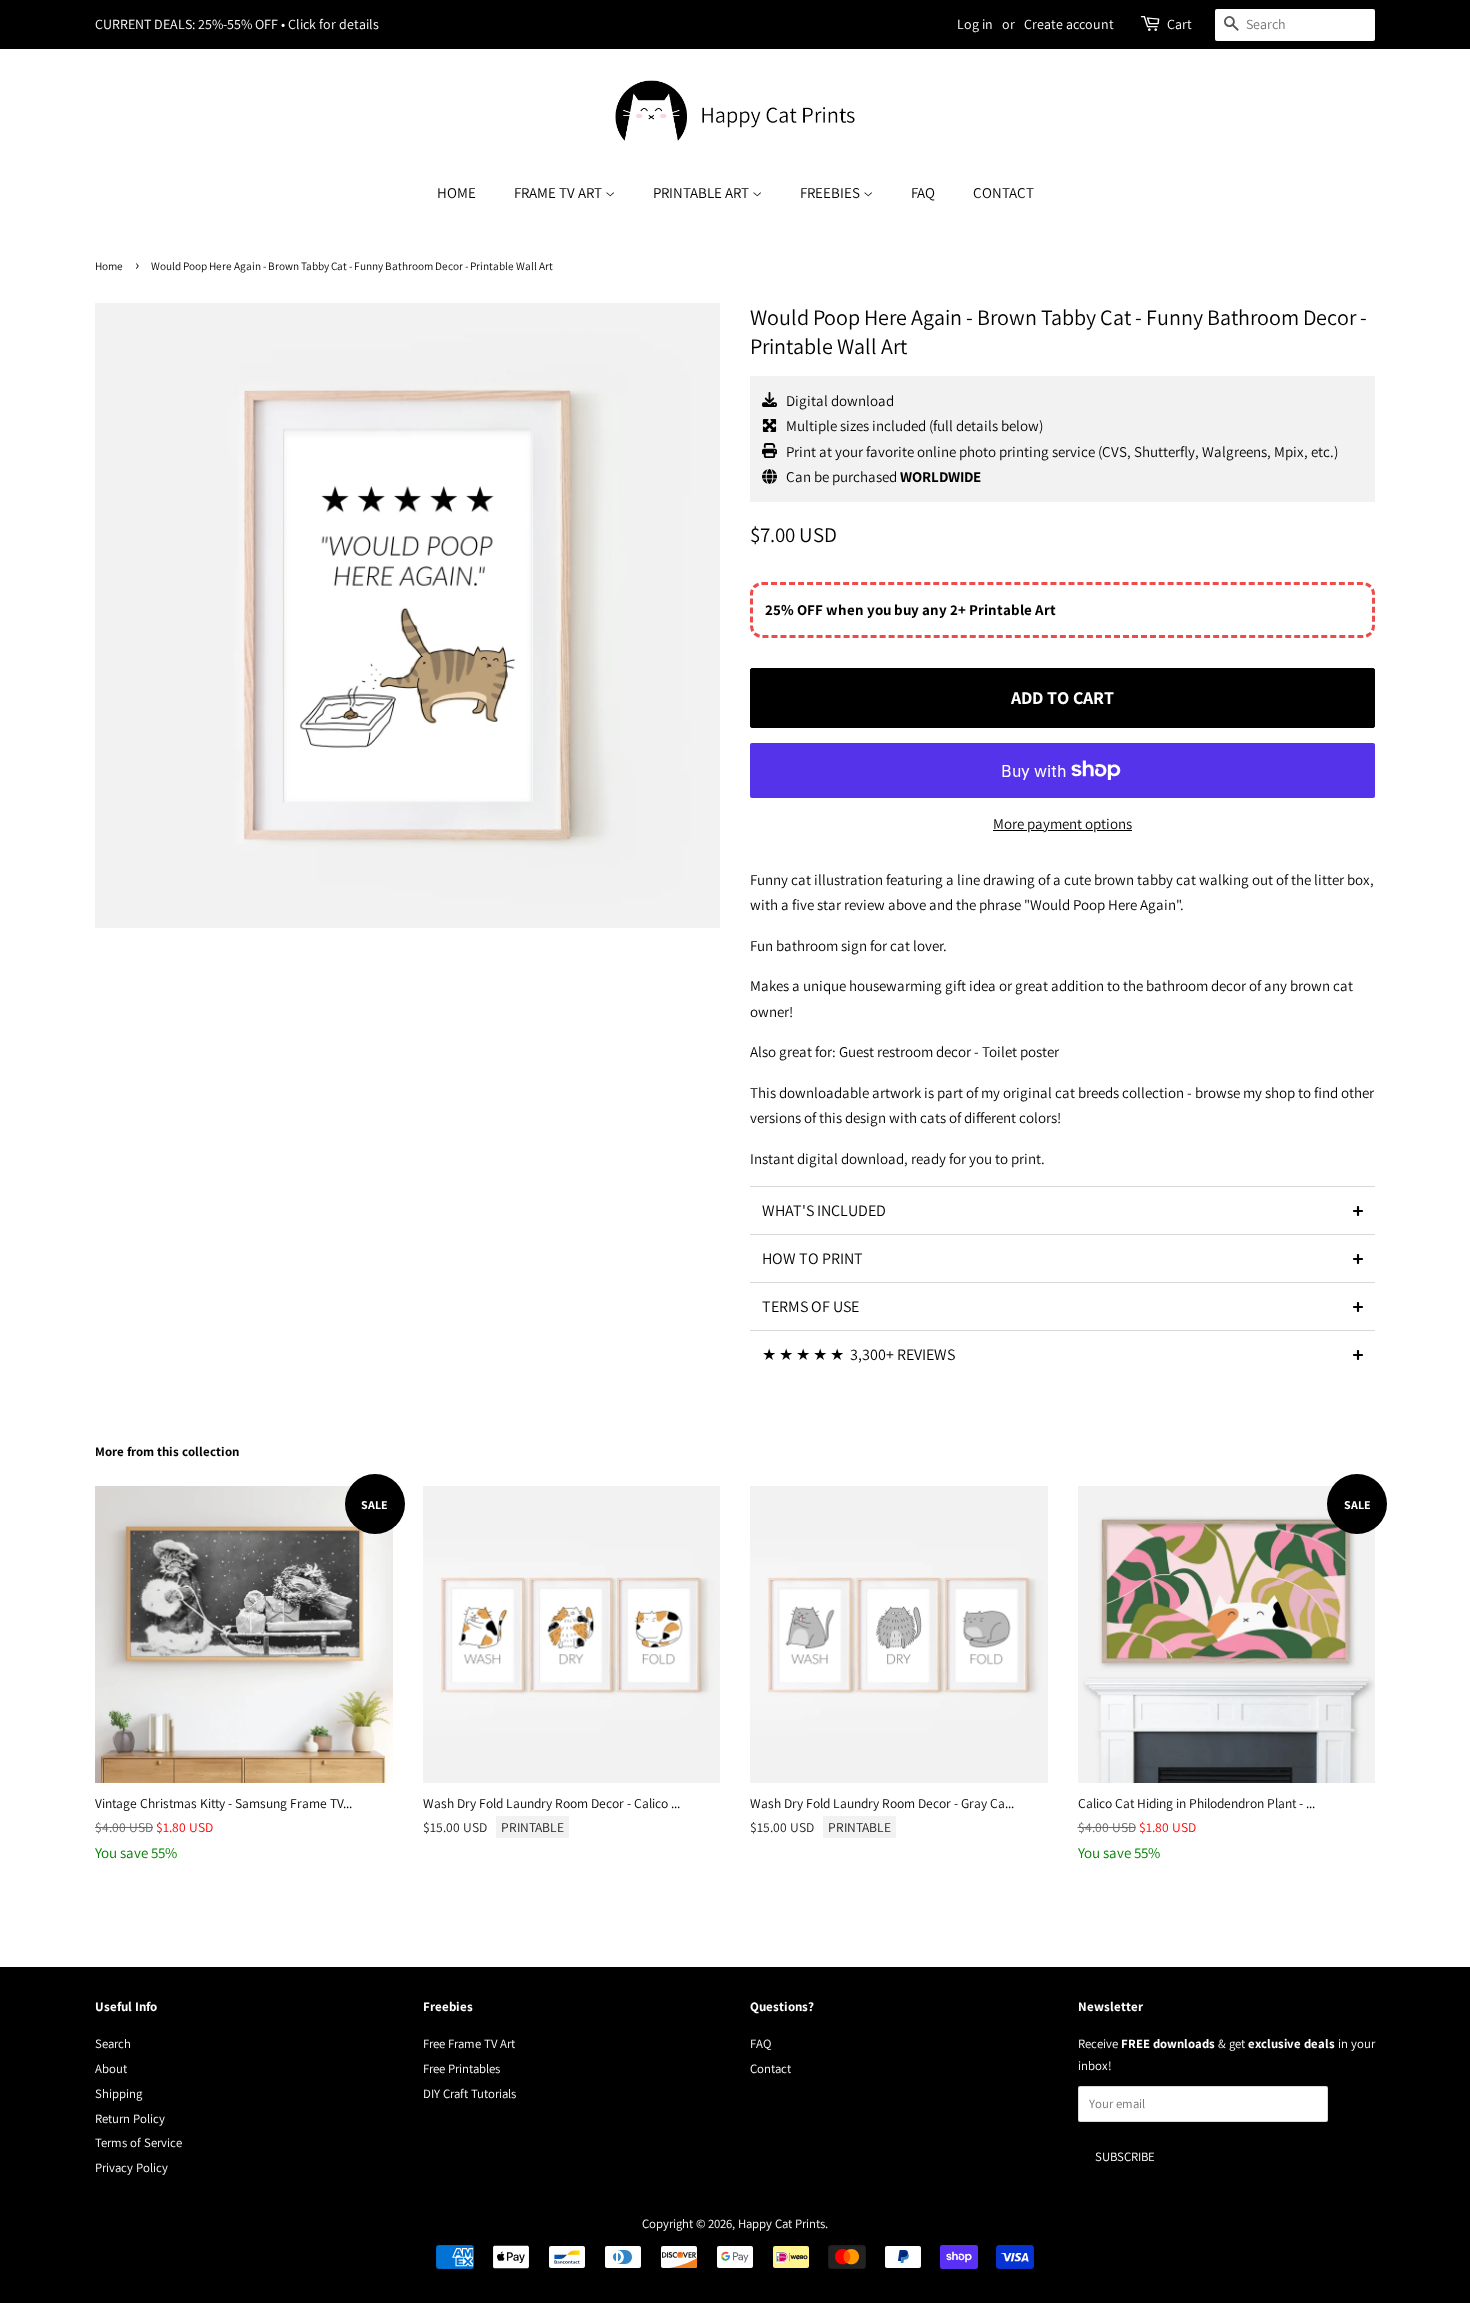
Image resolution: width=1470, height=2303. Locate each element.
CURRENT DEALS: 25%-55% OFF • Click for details (237, 24)
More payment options (1062, 823)
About (111, 2068)
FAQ (923, 192)
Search (113, 2043)
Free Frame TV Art (469, 2043)
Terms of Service (138, 2142)
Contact (1003, 192)
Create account (1069, 24)
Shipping (118, 2093)
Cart (1179, 24)
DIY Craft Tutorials (469, 2093)
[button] (1062, 1210)
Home (456, 192)
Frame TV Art (559, 192)
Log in (975, 24)
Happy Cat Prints (781, 2223)
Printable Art (702, 192)
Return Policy (130, 2118)
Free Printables (461, 2068)
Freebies (831, 192)
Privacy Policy (131, 2167)
